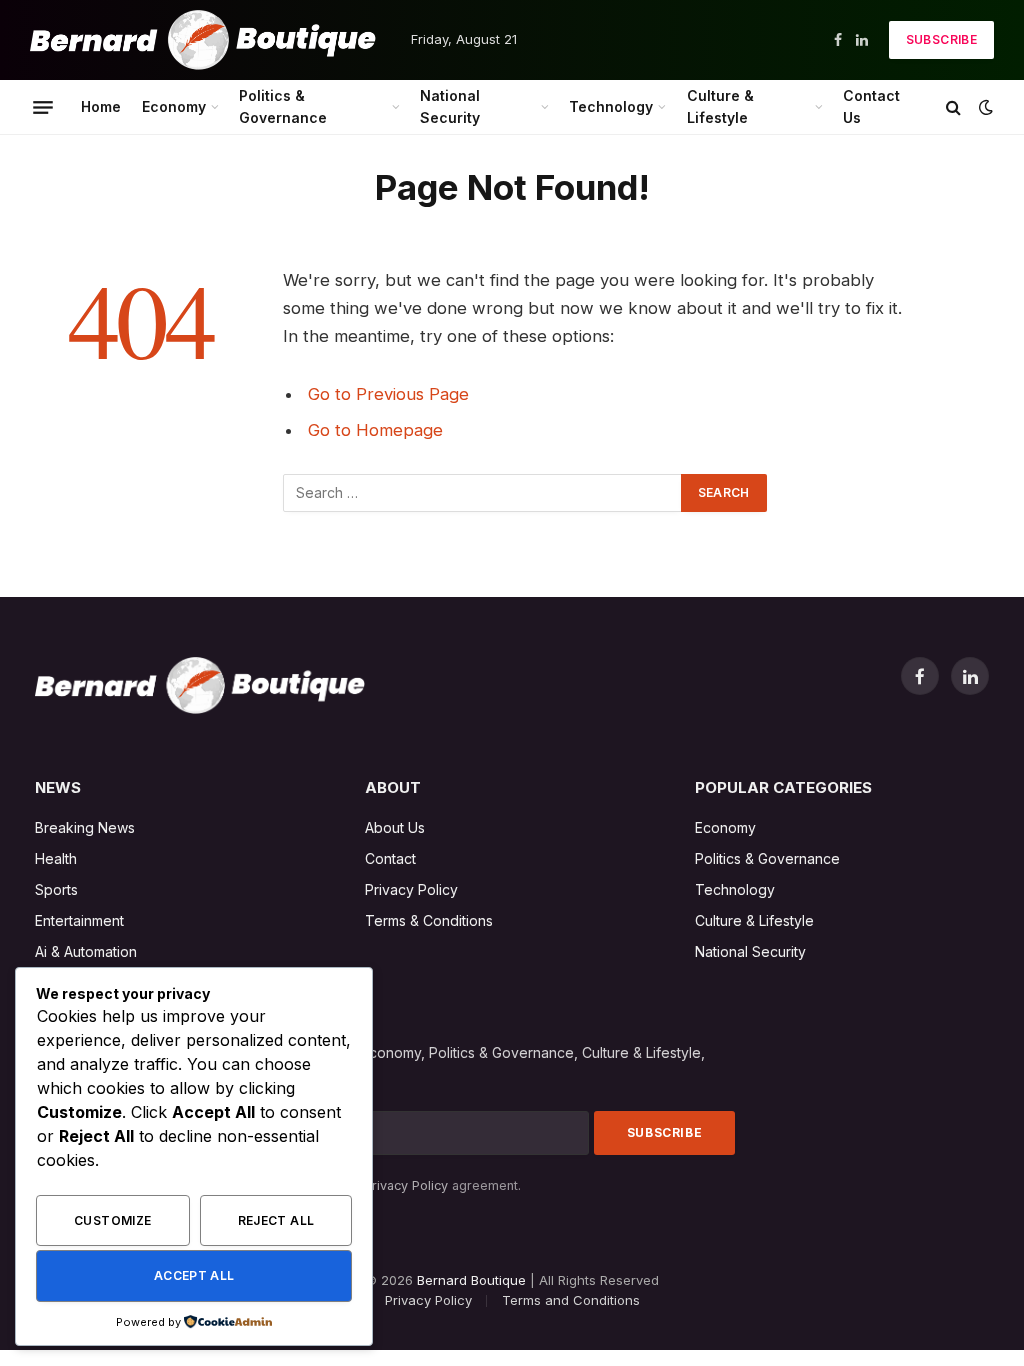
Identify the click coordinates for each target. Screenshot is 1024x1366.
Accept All (194, 1275)
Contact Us (871, 106)
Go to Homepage (375, 430)
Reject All (276, 1220)
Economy (174, 106)
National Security (450, 106)
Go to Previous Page (388, 394)
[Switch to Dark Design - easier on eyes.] (984, 107)
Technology (611, 106)
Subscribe (941, 39)
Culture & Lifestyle (720, 106)
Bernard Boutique (471, 1280)
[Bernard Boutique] (203, 40)
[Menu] (43, 107)
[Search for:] (483, 493)
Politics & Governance (283, 106)
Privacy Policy (406, 1185)
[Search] (953, 107)
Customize (112, 1220)
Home (101, 106)
